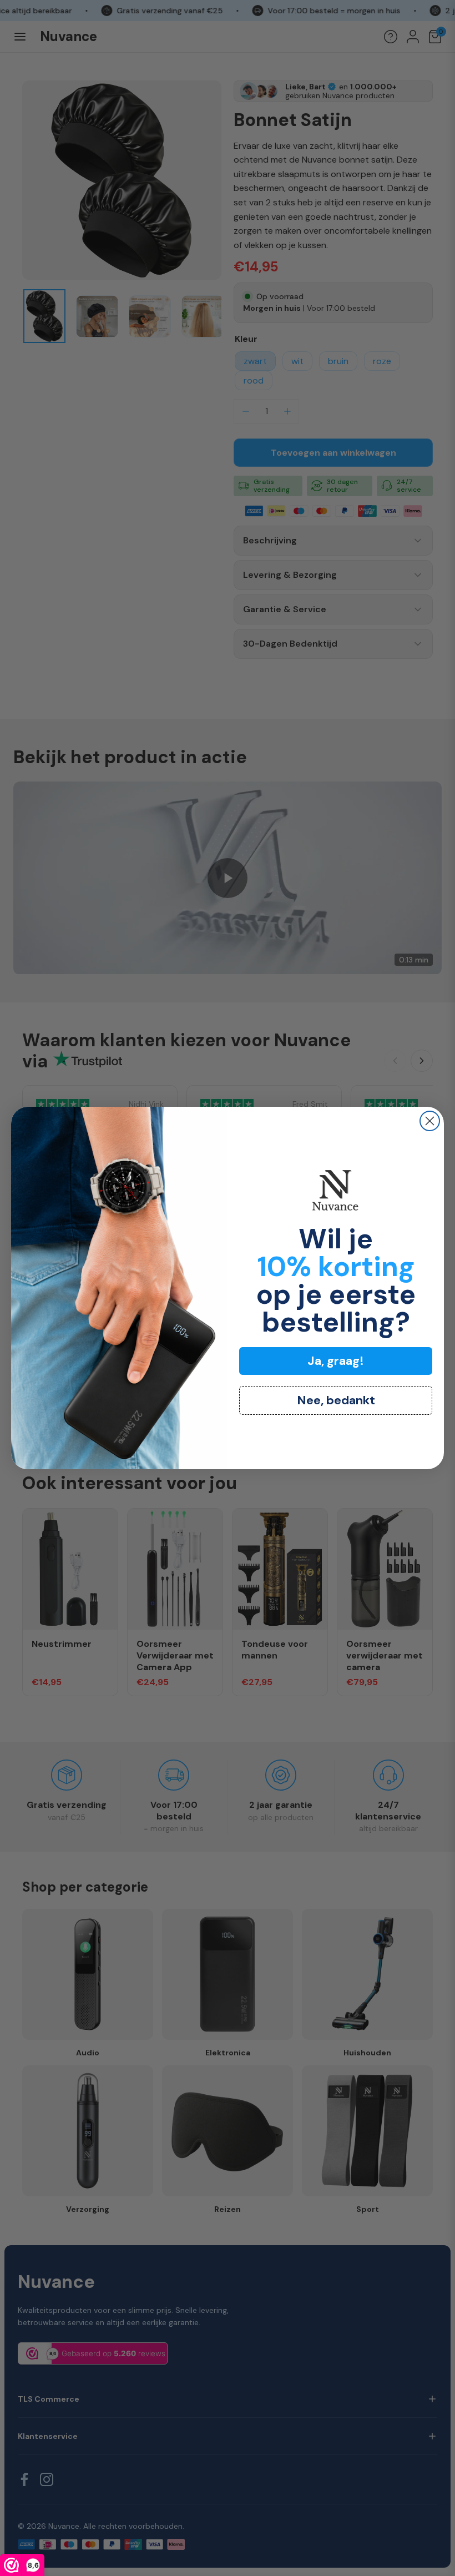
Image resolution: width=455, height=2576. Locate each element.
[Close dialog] (430, 1121)
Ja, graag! (336, 1361)
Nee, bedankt (336, 1400)
